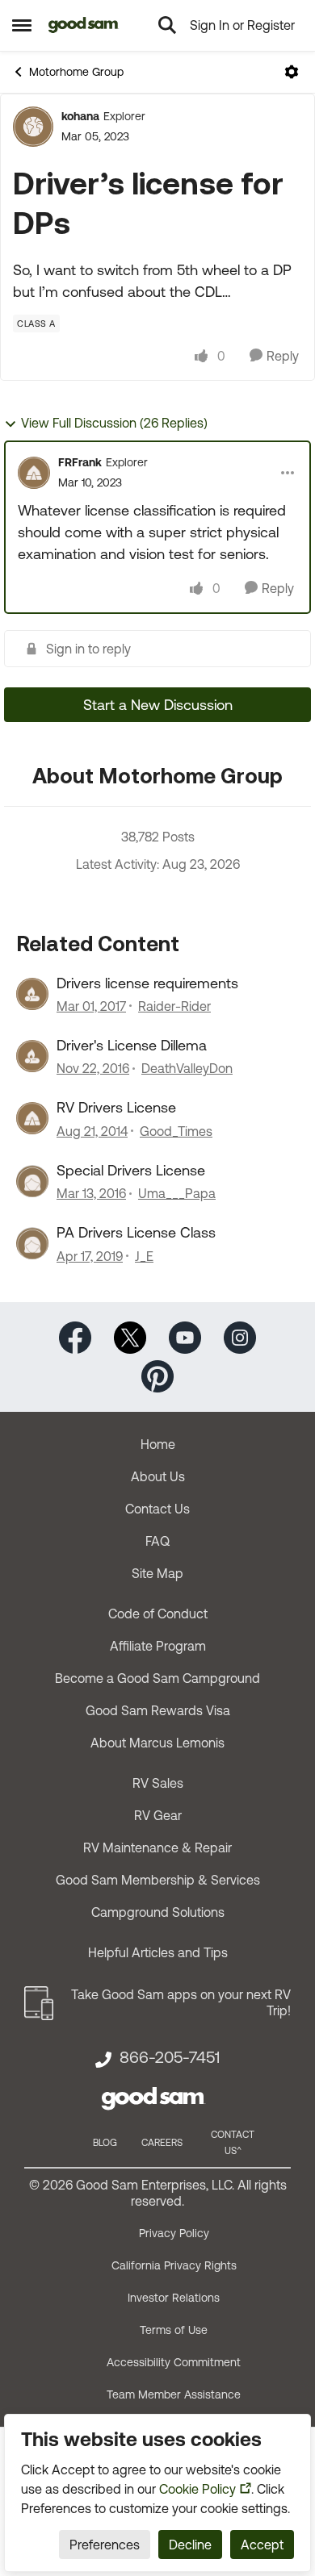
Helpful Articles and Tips (158, 1952)
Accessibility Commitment (174, 2362)
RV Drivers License (116, 1107)
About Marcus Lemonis (157, 1743)
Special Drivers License (131, 1170)
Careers (162, 2143)
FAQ (157, 1541)
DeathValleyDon (187, 1068)
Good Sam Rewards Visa (158, 1710)
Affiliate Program (158, 1646)
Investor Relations (174, 2298)
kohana (80, 116)
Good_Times (176, 1131)
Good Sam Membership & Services (158, 1880)
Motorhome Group (76, 72)
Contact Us (157, 1509)
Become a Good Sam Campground (157, 1678)
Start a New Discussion (158, 705)
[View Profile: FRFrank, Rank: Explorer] (34, 473)
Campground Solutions (158, 1912)
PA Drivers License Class (136, 1232)
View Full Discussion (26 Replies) (114, 423)
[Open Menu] (292, 72)
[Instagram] (240, 1336)
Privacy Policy (174, 2233)
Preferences (105, 2545)
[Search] (167, 25)
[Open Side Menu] (22, 25)
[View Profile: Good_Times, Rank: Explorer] (32, 1118)
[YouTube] (185, 1336)
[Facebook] (75, 1336)
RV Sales (158, 1783)
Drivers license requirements (147, 983)
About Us (158, 1476)
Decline (190, 2545)
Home (158, 1444)
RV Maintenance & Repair (157, 1847)
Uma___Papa (177, 1193)
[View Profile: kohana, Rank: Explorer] (33, 127)
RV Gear (158, 1815)
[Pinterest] (157, 1374)
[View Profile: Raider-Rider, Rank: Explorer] (32, 994)
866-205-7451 (170, 2057)
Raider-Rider (174, 1006)
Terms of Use (174, 2330)
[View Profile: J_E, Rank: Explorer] (32, 1243)
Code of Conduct (158, 1614)
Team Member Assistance (174, 2394)
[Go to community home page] (84, 25)
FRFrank (80, 462)
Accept (262, 2545)
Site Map (157, 1573)
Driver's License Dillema (132, 1045)
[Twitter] (130, 1336)
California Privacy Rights (174, 2265)
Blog (105, 2143)
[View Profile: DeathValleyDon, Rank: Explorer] (32, 1056)
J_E (144, 1256)
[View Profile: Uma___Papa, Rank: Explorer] (32, 1181)
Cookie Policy (197, 2489)
